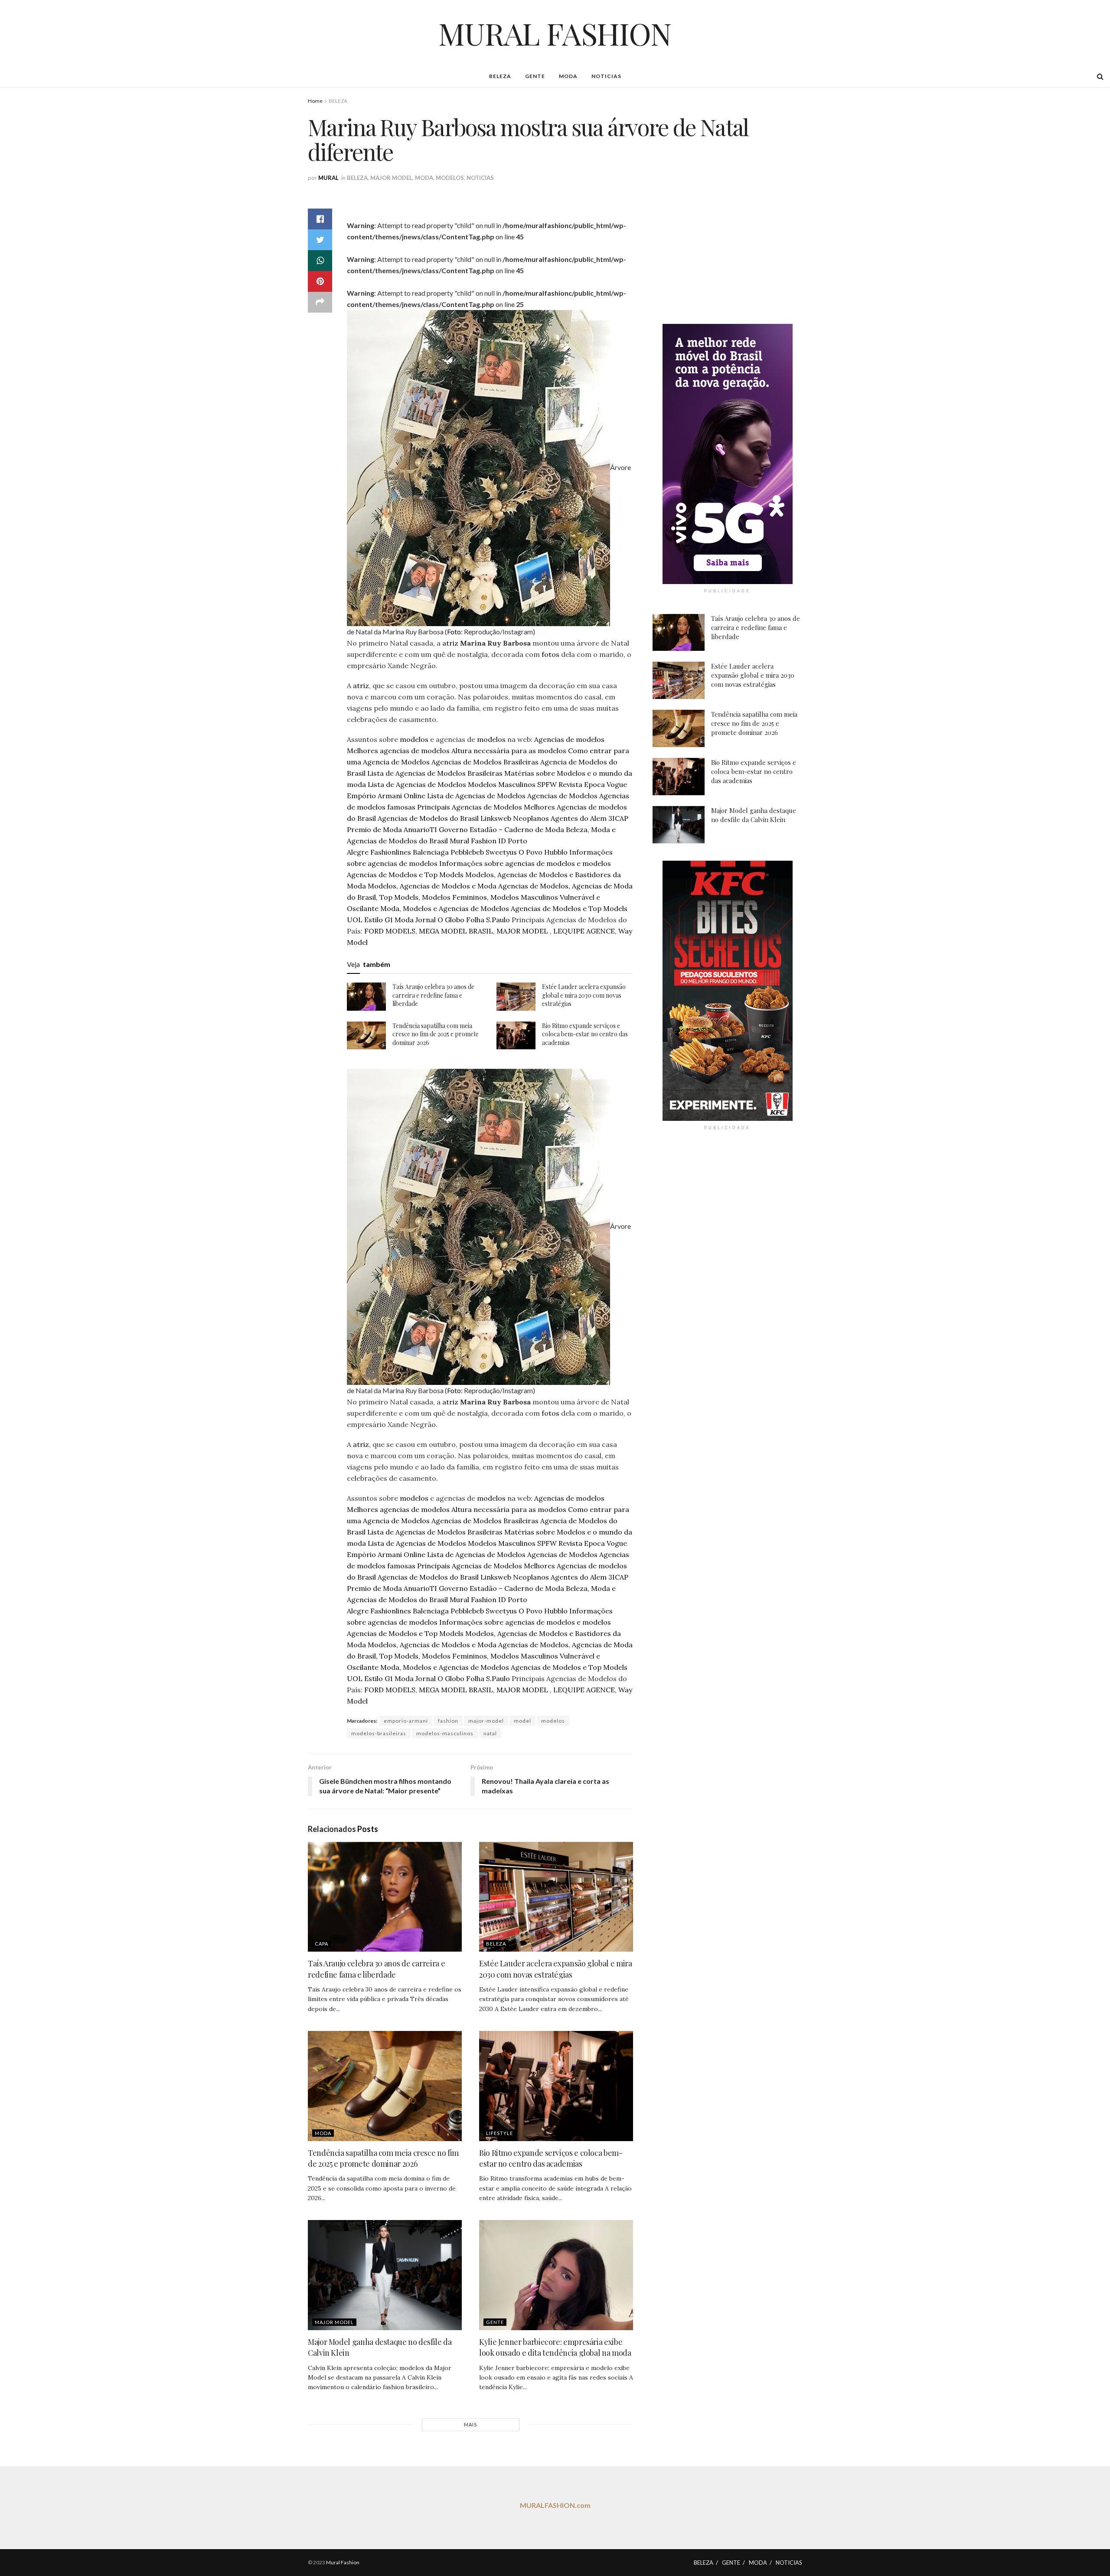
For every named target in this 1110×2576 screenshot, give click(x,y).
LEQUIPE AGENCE (584, 931)
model (522, 1721)
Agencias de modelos (569, 739)
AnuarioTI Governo (436, 829)
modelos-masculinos (445, 1733)
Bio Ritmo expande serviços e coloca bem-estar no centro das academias (585, 1034)
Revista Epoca (582, 784)
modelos (414, 739)
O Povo (531, 852)
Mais (470, 2424)
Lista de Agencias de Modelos (417, 784)
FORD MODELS (390, 931)
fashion (448, 1721)
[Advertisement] (728, 250)
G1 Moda (399, 920)
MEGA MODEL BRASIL (456, 931)
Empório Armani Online (386, 796)
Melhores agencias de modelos (398, 751)
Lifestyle (499, 2133)
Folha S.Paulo (488, 920)
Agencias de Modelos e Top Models (405, 875)
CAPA (322, 1944)
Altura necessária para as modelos (509, 751)
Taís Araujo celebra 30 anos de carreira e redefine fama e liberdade (433, 995)
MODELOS (450, 178)
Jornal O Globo (440, 920)
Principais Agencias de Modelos (470, 807)
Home (315, 101)
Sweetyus (501, 852)
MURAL (328, 178)
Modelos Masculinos (502, 784)
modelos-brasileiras (379, 1733)
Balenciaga (431, 852)
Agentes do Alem (579, 818)
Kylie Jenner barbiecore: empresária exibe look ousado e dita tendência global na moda (555, 2347)
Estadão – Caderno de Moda (517, 829)
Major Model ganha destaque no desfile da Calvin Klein (754, 815)
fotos (551, 654)
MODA (568, 76)
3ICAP (618, 818)
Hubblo (556, 852)
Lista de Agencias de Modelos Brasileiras (435, 773)
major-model (486, 1721)
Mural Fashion (473, 841)
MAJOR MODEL (391, 178)
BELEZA (500, 76)
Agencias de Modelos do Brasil (428, 818)
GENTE (535, 76)
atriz (450, 643)
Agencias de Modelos (562, 796)
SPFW (547, 784)
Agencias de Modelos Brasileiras (485, 762)
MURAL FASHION (555, 33)
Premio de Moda (374, 829)
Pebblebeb (467, 852)
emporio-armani (406, 1721)
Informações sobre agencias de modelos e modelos (525, 863)
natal (490, 1733)
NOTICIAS (606, 76)
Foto (454, 632)
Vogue (617, 784)
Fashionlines (391, 852)
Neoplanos (531, 818)
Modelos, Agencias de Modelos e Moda (432, 886)
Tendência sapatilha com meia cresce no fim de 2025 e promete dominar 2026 (436, 1034)
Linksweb (496, 818)
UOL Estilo (365, 920)
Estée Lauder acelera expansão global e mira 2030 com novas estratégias (584, 995)
